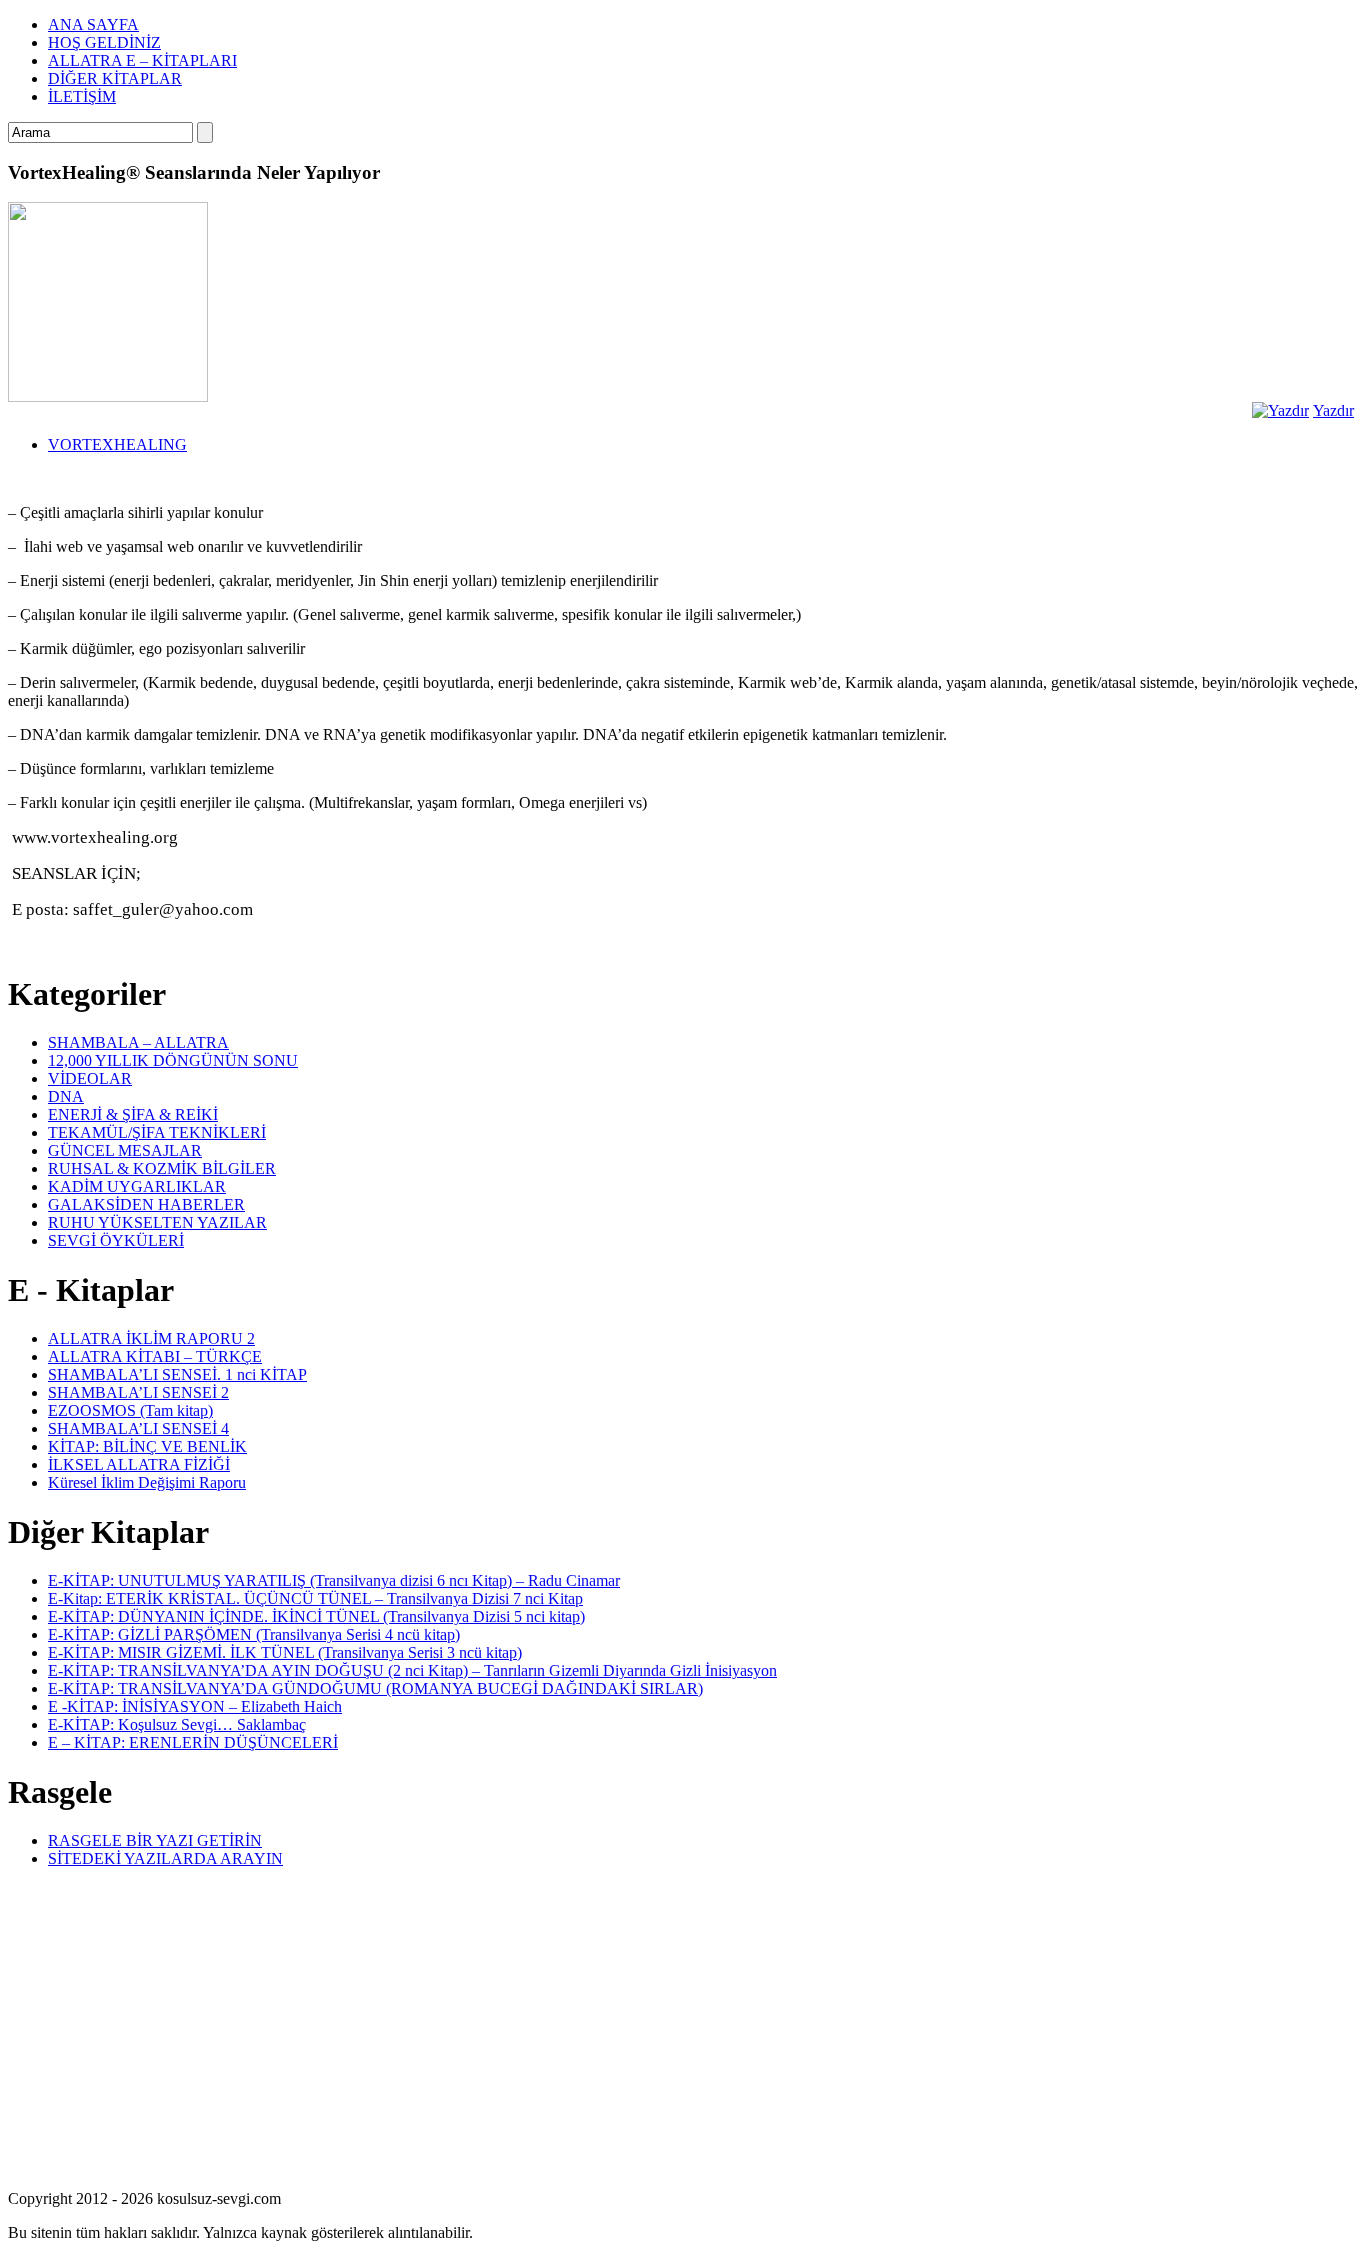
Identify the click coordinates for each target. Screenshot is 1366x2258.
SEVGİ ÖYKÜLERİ (116, 1240)
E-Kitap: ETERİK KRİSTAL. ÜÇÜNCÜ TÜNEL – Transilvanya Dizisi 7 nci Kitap (315, 1598)
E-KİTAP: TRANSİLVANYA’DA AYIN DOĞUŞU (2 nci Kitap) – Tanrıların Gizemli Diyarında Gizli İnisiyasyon (412, 1670)
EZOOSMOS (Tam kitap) (130, 1410)
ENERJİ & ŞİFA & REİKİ (133, 1114)
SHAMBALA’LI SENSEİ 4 (138, 1428)
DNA (66, 1096)
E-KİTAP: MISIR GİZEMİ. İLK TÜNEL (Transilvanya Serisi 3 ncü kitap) (285, 1652)
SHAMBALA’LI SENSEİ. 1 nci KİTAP (177, 1374)
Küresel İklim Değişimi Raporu (147, 1482)
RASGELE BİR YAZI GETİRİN (155, 1840)
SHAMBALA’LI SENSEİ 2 (138, 1392)
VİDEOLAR (90, 1078)
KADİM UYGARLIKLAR (137, 1186)
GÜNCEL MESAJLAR (125, 1150)
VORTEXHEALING (117, 444)
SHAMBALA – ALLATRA (138, 1042)
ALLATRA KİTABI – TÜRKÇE (155, 1356)
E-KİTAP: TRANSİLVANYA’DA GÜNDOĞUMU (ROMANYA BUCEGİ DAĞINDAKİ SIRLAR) (375, 1688)
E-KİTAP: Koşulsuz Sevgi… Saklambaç (177, 1724)
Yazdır (1333, 410)
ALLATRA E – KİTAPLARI (142, 60)
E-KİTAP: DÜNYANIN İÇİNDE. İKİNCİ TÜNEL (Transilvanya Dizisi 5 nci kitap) (316, 1616)
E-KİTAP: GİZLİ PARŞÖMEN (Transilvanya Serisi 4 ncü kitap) (254, 1634)
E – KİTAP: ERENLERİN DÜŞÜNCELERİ (193, 1742)
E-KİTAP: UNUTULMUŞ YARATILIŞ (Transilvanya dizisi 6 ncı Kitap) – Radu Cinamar (334, 1580)
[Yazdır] (1280, 410)
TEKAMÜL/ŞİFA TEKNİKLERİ (157, 1132)
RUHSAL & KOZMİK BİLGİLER (162, 1168)
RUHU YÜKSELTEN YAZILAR (157, 1222)
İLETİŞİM (82, 96)
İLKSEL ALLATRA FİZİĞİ (139, 1464)
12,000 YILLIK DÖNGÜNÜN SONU (173, 1060)
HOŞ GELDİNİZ (104, 42)
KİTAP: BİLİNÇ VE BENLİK (147, 1446)
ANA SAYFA (93, 24)
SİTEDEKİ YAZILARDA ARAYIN (165, 1858)
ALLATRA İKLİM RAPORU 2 (151, 1338)
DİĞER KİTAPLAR (115, 78)
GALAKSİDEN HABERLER (146, 1204)
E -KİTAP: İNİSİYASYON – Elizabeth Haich (195, 1706)
